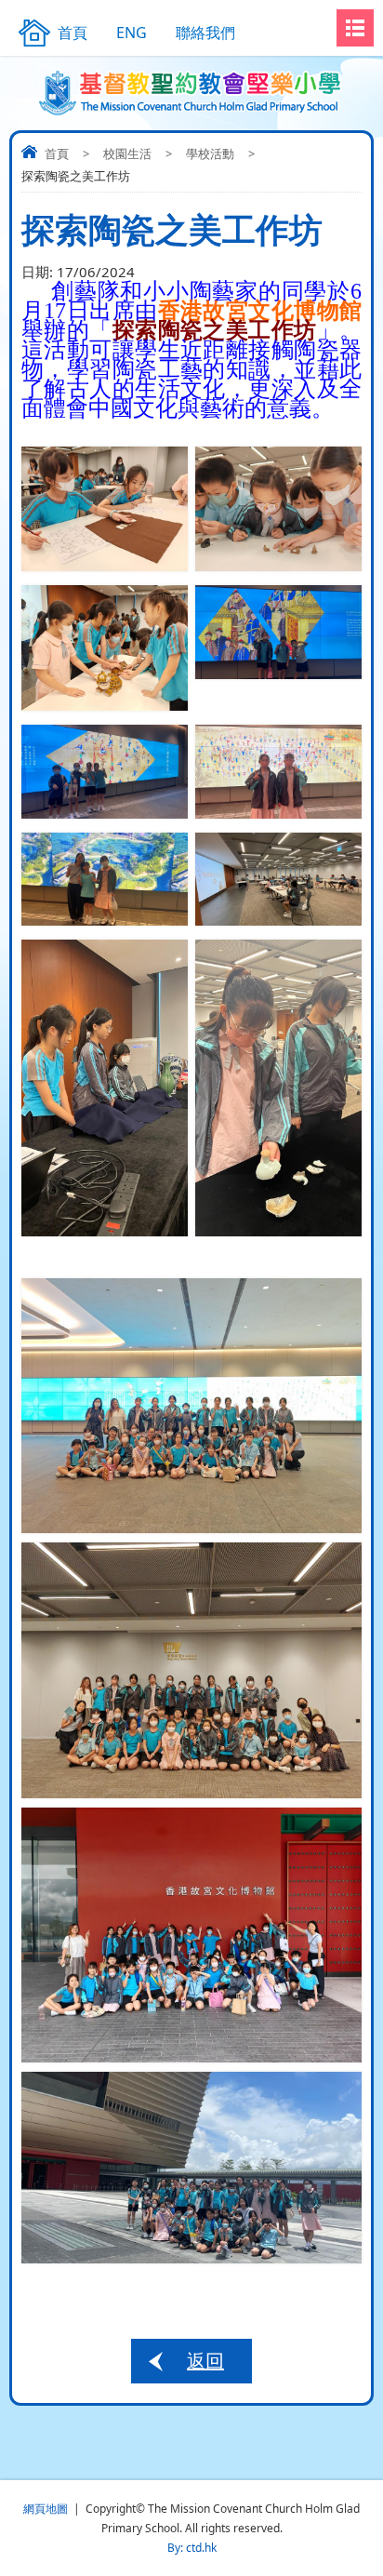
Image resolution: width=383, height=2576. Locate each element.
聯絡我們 (205, 33)
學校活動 (210, 153)
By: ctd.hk (192, 2548)
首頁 (57, 153)
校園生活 (127, 153)
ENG (132, 33)
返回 (205, 2361)
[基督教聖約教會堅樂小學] (192, 93)
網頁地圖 (46, 2509)
